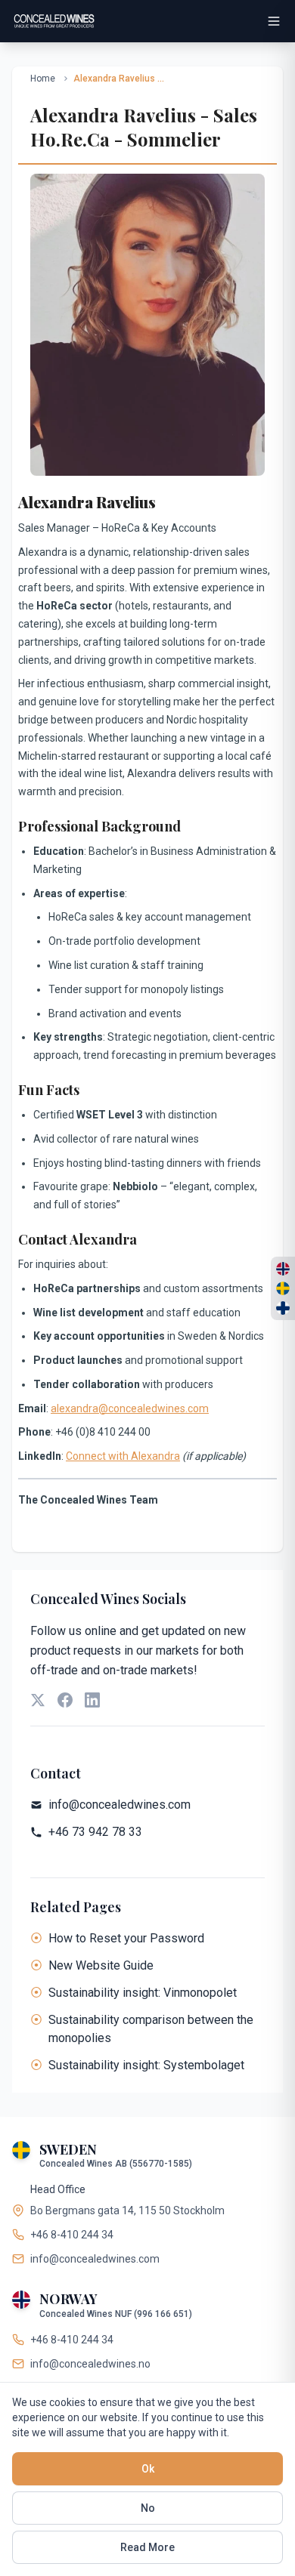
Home (43, 79)
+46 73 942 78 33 (95, 1832)
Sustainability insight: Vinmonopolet (143, 1993)
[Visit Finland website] (283, 1308)
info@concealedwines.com (120, 1805)
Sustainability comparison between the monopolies (151, 2029)
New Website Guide (101, 1965)
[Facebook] (65, 1700)
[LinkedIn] (92, 1700)
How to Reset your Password (126, 1938)
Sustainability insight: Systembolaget (146, 2065)
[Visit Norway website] (283, 1269)
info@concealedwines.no (90, 2364)
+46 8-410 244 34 (72, 2235)
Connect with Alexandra (123, 1456)
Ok (148, 2469)
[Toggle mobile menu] (274, 21)
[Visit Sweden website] (283, 1288)
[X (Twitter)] (38, 1700)
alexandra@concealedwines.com (130, 1408)
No (148, 2508)
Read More (147, 2547)
